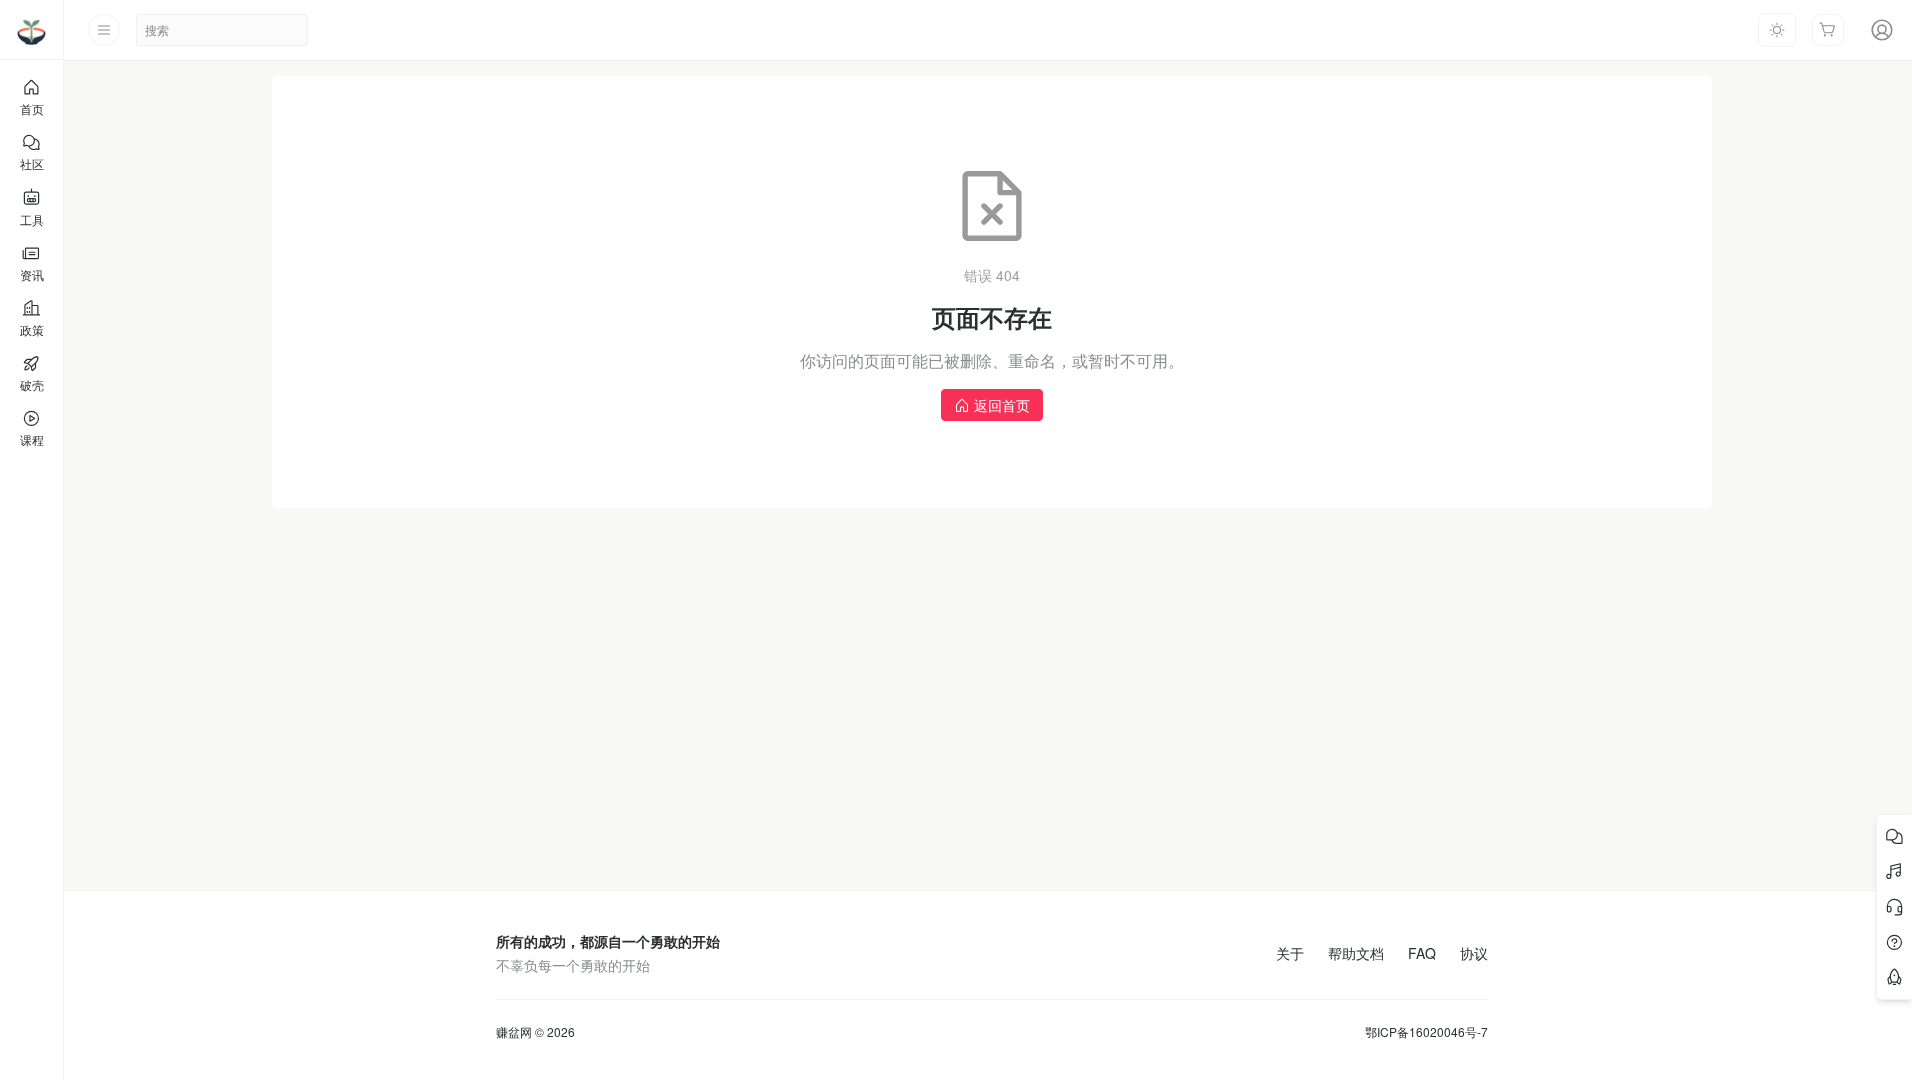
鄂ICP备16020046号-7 (1426, 1032)
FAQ (1422, 953)
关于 (1290, 953)
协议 (1474, 953)
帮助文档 (1356, 953)
